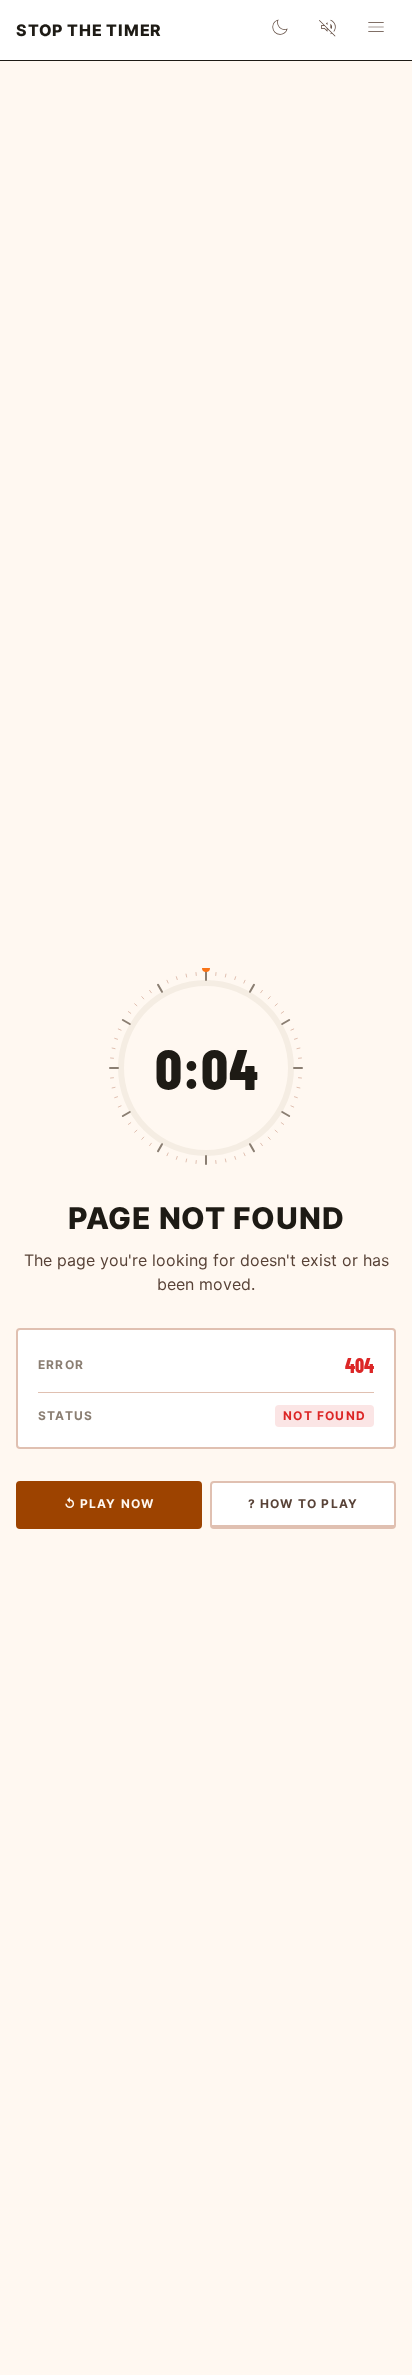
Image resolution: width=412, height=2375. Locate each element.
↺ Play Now (109, 1503)
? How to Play (303, 1503)
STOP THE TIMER (89, 30)
